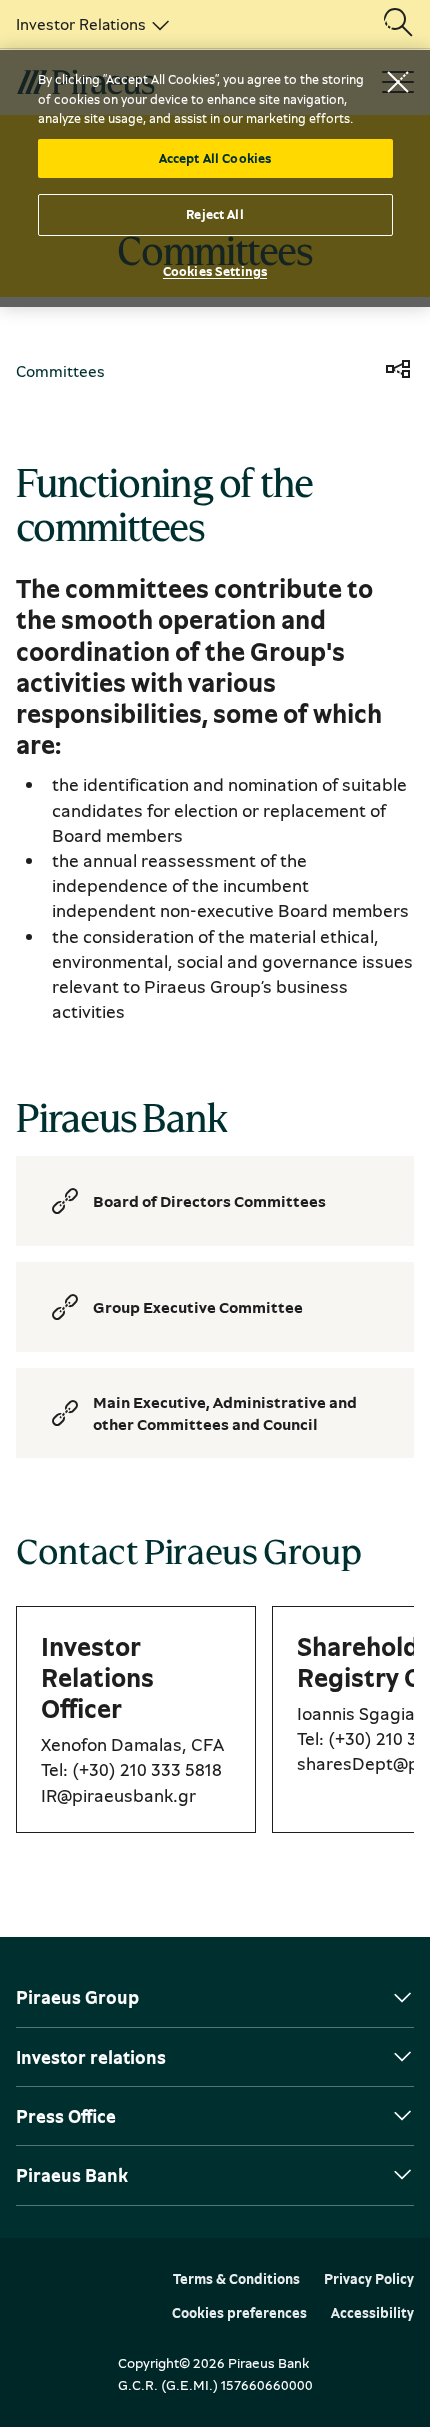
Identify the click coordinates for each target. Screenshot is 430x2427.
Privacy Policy (369, 2279)
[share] (398, 371)
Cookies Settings (215, 271)
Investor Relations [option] (81, 24)
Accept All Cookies (215, 158)
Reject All (214, 214)
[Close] (398, 82)
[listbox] (89, 24)
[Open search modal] (398, 24)
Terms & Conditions (236, 2279)
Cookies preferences (239, 2313)
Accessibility (372, 2313)
